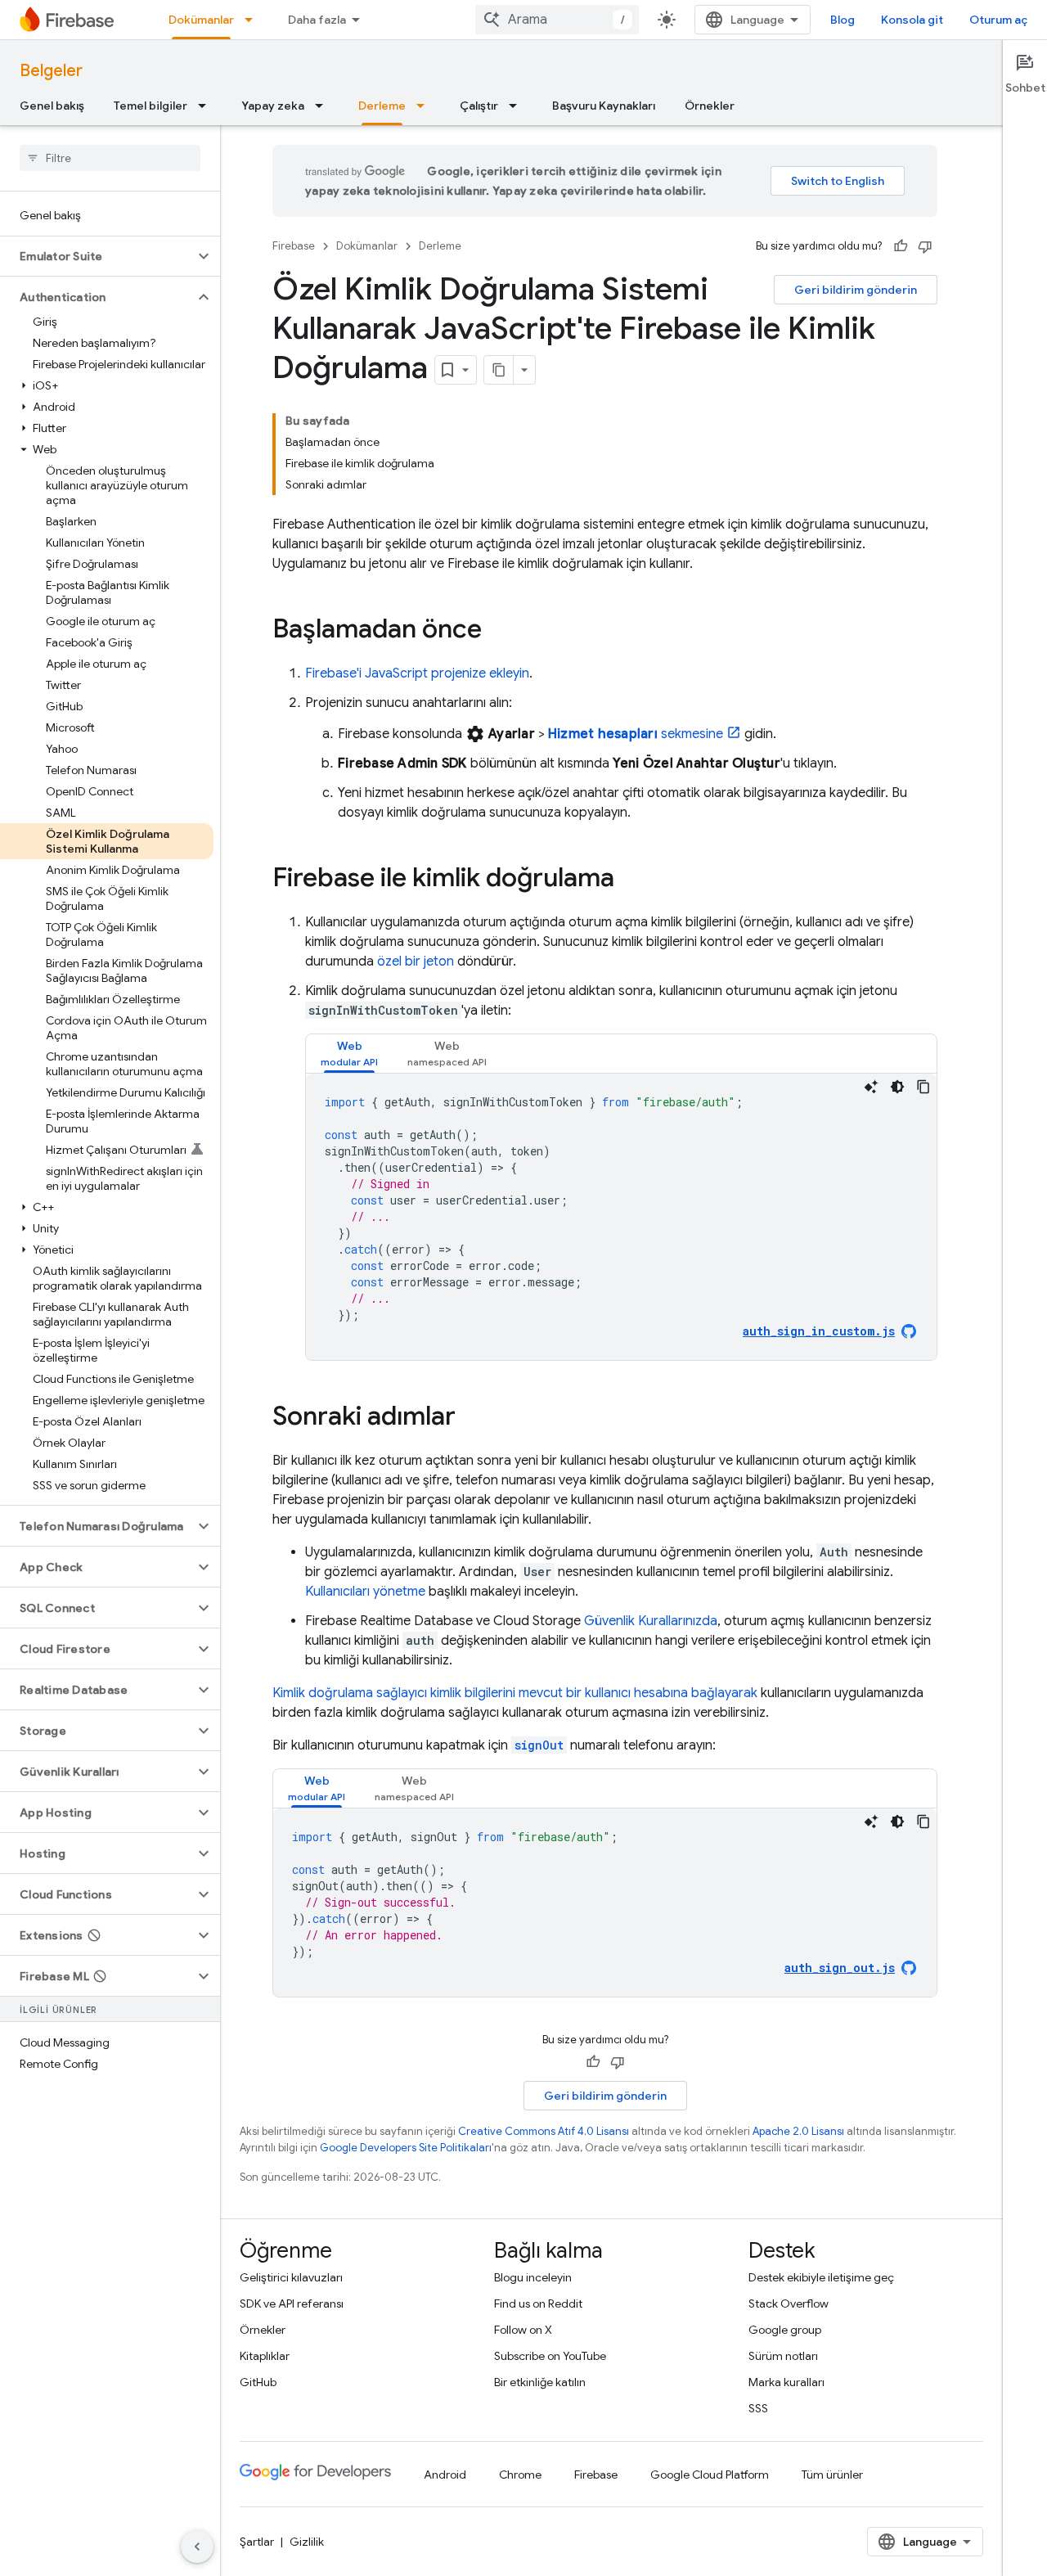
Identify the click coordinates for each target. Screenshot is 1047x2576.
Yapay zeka (273, 106)
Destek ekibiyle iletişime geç (821, 2277)
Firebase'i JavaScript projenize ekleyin (417, 673)
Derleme (382, 106)
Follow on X (523, 2330)
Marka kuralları (786, 2382)
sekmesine (636, 734)
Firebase (294, 246)
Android (445, 2475)
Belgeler (51, 71)
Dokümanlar (201, 20)
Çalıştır (479, 106)
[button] (97, 256)
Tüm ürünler (832, 2475)
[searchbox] (110, 158)
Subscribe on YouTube (550, 2356)
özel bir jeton (416, 961)
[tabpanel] (621, 1217)
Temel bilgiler (151, 106)
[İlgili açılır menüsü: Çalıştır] (518, 106)
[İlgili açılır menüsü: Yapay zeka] (324, 106)
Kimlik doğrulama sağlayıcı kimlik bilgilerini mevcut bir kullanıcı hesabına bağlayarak (515, 1693)
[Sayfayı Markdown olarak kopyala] (499, 370)
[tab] (349, 1054)
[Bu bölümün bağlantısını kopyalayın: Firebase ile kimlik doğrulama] (631, 880)
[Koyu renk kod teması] (897, 1087)
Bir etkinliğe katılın (540, 2382)
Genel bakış (52, 106)
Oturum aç (998, 20)
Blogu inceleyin (533, 2277)
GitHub (258, 2382)
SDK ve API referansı (292, 2304)
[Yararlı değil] (925, 246)
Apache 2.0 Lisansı (798, 2131)
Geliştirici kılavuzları (291, 2277)
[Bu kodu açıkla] (871, 1087)
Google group (785, 2330)
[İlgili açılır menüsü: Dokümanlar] (254, 20)
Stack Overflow (789, 2304)
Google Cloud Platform (710, 2475)
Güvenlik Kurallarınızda (651, 1621)
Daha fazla (317, 20)
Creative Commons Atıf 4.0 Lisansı (544, 2131)
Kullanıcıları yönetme (365, 1592)
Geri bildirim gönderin (856, 290)
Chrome (520, 2475)
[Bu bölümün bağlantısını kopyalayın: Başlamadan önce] (498, 631)
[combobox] (557, 20)
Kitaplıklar (265, 2356)
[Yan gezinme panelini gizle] (197, 2547)
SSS (758, 2408)
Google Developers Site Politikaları (406, 2148)
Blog (843, 20)
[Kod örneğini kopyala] (923, 1087)
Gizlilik (307, 2542)
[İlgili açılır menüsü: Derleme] (425, 106)
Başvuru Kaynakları (604, 106)
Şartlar (257, 2542)
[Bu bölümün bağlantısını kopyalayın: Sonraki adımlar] (472, 1418)
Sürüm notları (783, 2356)
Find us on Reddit (538, 2304)
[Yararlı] (901, 246)
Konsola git (912, 20)
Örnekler (710, 106)
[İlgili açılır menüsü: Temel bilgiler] (207, 106)
